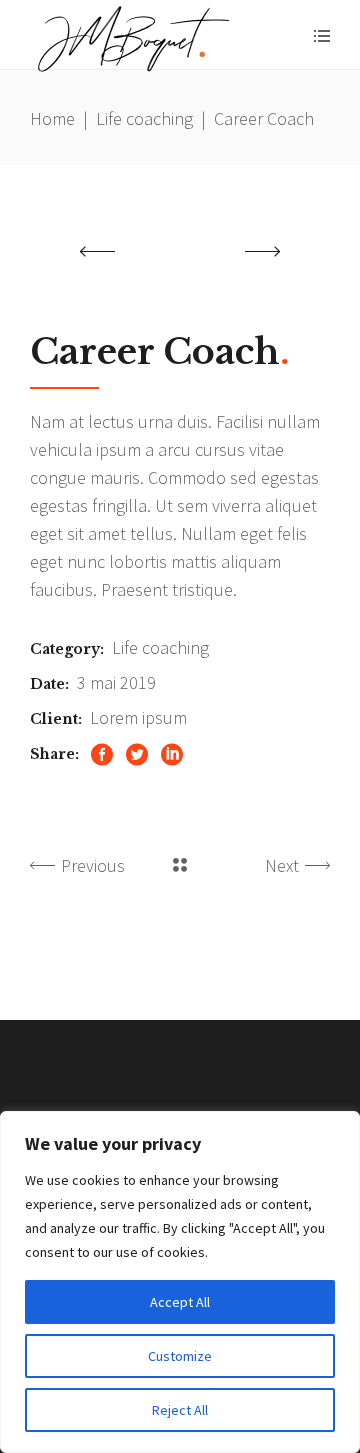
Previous (93, 865)
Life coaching (144, 118)
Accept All (180, 1302)
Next (282, 865)
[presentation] (97, 250)
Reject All (180, 1410)
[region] (180, 1282)
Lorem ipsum (138, 717)
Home (52, 118)
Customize (180, 1356)
